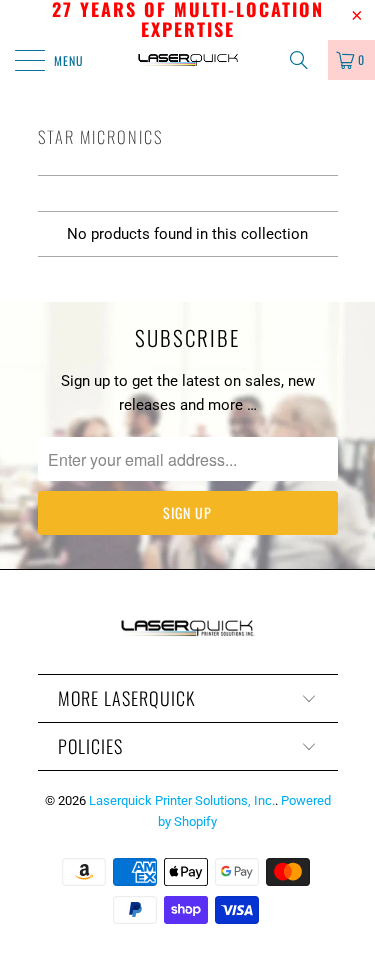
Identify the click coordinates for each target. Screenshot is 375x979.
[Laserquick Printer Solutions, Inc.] (188, 60)
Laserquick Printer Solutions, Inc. (182, 800)
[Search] (306, 60)
